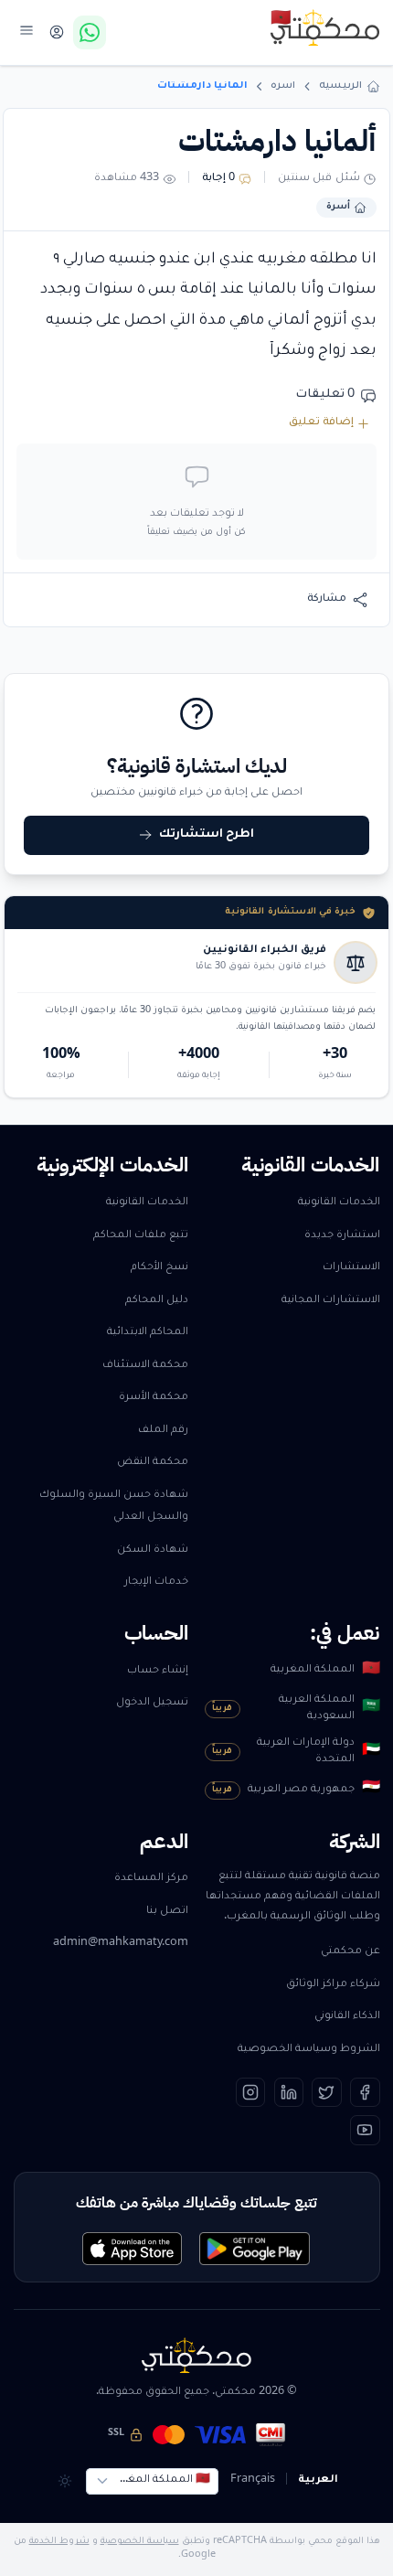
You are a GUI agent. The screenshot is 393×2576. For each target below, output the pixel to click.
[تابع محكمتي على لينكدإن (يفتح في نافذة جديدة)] (289, 2093)
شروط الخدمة (59, 2542)
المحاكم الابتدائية (148, 1333)
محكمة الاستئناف (145, 1366)
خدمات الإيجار (156, 1582)
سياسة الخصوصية (140, 2542)
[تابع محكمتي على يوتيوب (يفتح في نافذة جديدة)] (365, 2130)
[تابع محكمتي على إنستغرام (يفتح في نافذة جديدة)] (251, 2093)
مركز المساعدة (151, 1879)
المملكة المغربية (325, 1671)
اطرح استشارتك (207, 835)
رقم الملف (163, 1431)
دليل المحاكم (157, 1301)
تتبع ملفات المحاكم (141, 1236)
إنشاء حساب (158, 1671)
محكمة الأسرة (154, 1398)
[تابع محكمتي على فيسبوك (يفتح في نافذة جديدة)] (365, 2093)
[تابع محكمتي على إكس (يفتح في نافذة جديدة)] (327, 2093)
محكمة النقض (153, 1463)
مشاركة (327, 599)
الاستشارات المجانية (331, 1301)
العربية (318, 2480)
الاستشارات (351, 1268)
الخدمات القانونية (339, 1203)
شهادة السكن (153, 1550)
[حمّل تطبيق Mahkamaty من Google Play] (255, 2249)
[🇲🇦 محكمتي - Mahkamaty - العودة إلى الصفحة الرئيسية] (325, 27)
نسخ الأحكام (159, 1268)
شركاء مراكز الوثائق (333, 1985)
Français (253, 2480)
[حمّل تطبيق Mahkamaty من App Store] (132, 2249)
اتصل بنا (167, 1912)
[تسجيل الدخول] (56, 32)
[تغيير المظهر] (64, 2481)
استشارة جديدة (342, 1236)
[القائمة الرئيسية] (27, 30)
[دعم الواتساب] (90, 32)
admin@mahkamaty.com (121, 1944)
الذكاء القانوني (347, 2017)
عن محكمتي (351, 1952)
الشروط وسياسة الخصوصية (309, 2050)
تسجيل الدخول (152, 1703)
